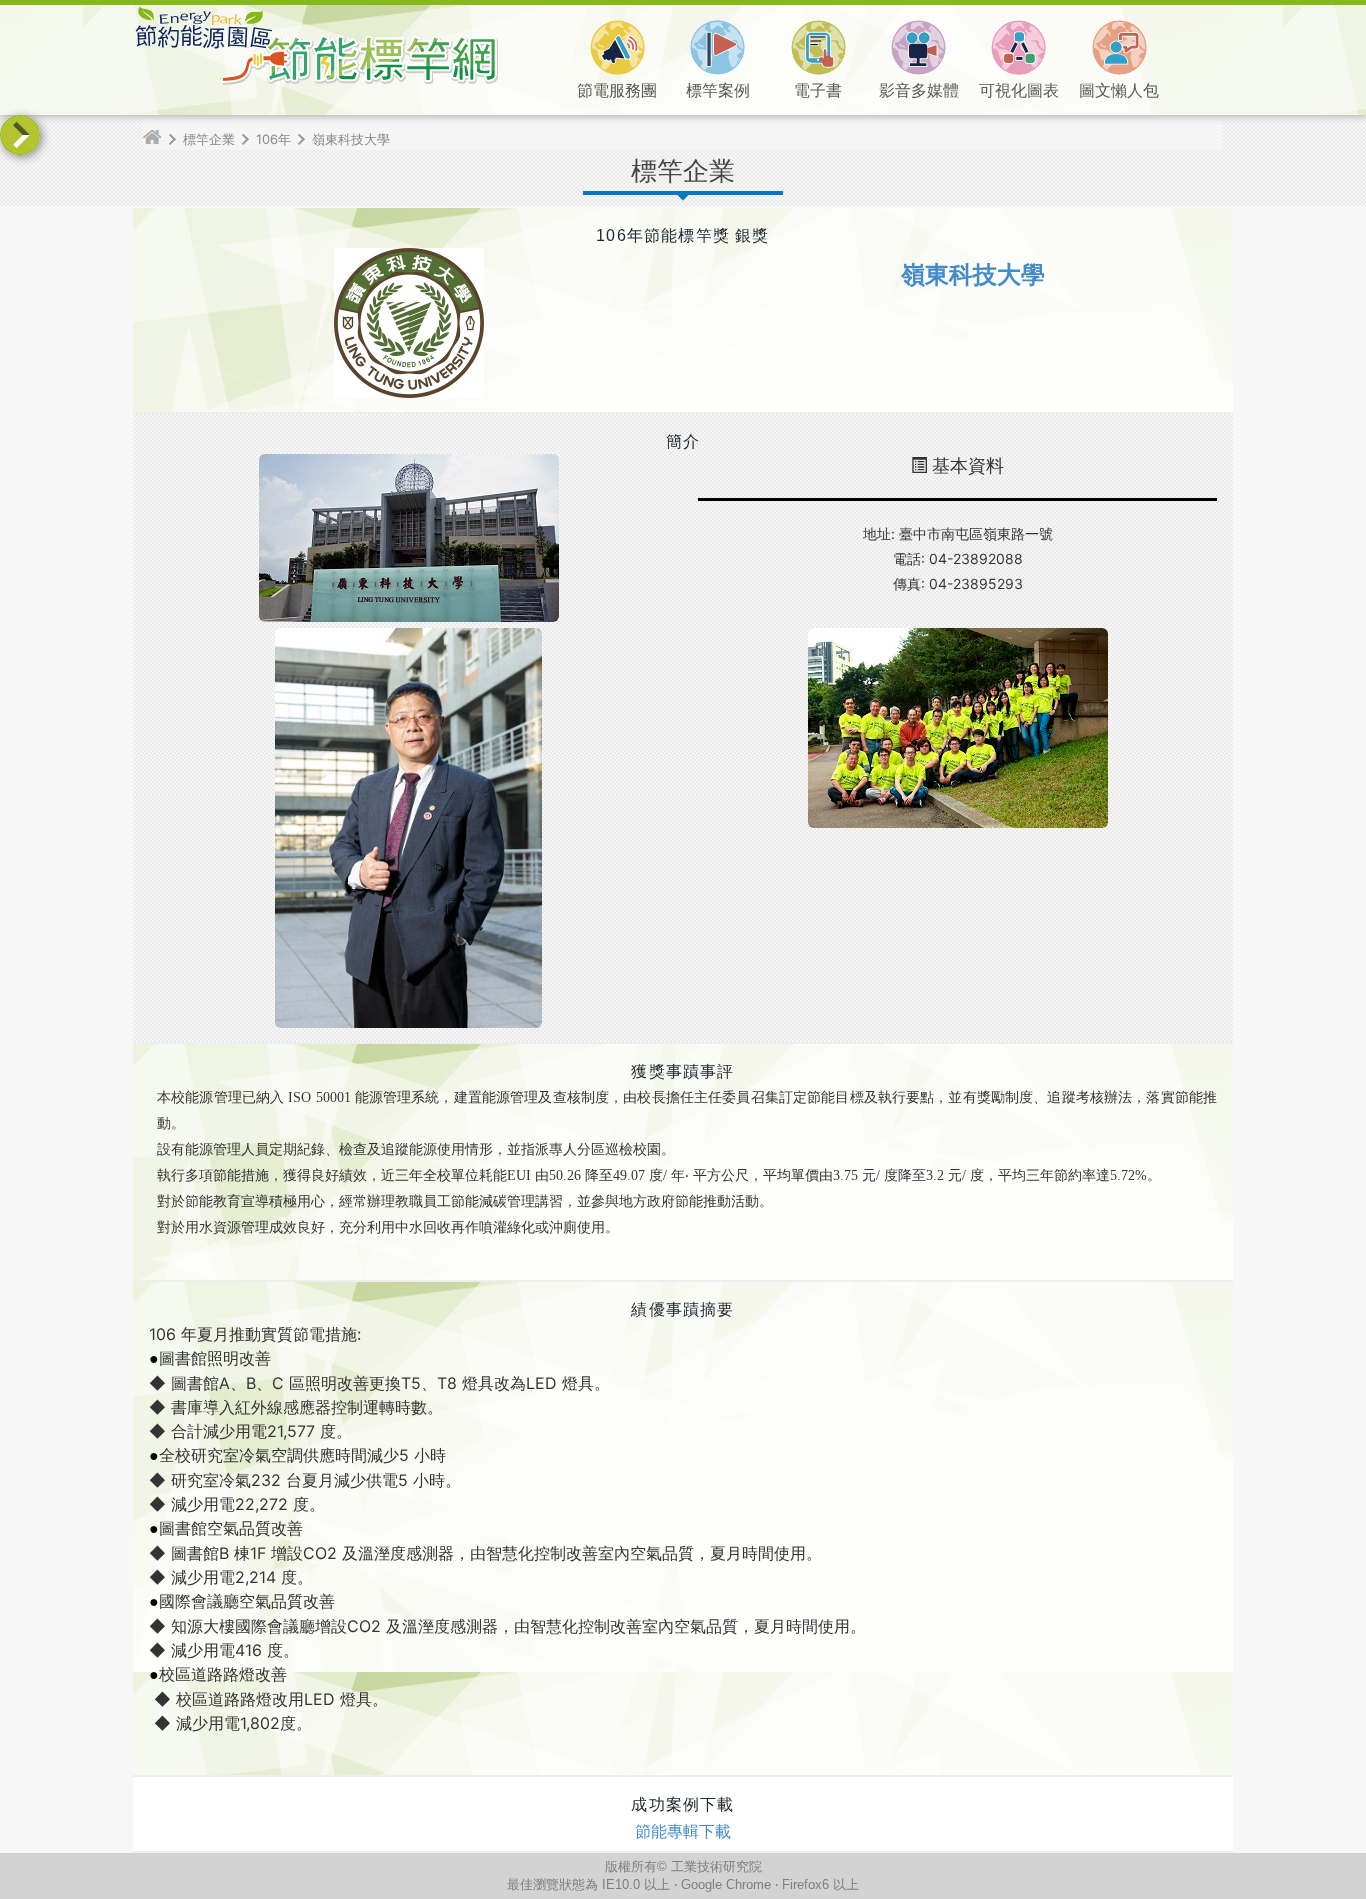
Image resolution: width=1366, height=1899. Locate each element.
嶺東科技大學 (351, 139)
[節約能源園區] (203, 44)
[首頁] (160, 139)
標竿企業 (209, 139)
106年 (273, 139)
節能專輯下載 (683, 1831)
